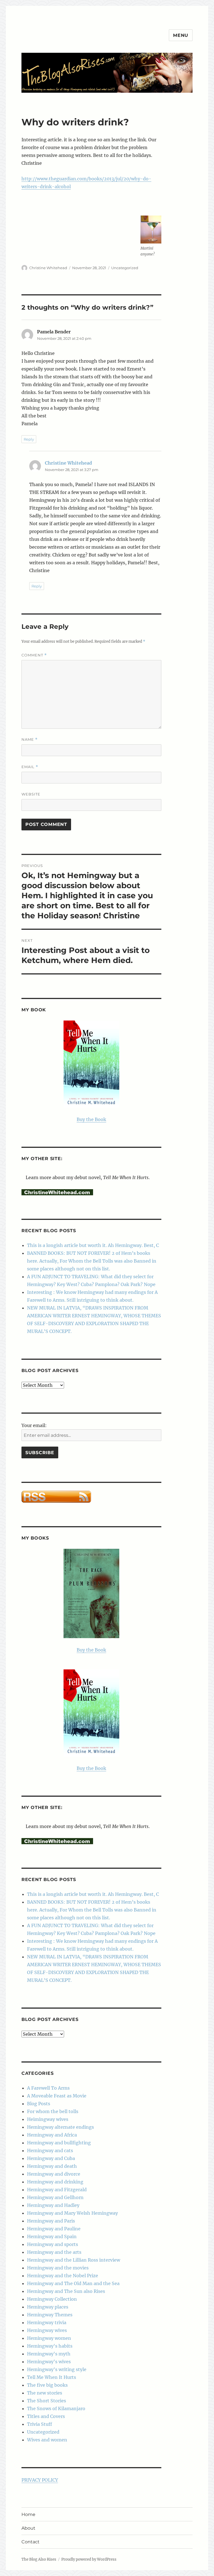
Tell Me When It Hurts (52, 2377)
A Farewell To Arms (48, 2088)
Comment (34, 655)
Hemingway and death (52, 2166)
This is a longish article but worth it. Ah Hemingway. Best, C (93, 1245)
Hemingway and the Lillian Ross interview (74, 2260)
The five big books (47, 2385)
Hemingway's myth (49, 2354)
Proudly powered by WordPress (89, 2559)
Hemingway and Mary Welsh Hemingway (72, 2213)
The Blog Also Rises (39, 2559)
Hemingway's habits (50, 2346)
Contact (31, 2542)
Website (31, 794)
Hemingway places (48, 2307)
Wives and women (47, 2440)
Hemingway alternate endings (60, 2127)
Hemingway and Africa (52, 2135)
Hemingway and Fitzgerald (57, 2190)
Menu (181, 35)
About (28, 2528)
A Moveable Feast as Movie (57, 2096)
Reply (29, 439)
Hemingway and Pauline (54, 2229)
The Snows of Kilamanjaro (56, 2408)
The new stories (45, 2393)
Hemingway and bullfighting (59, 2143)
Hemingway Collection (52, 2299)
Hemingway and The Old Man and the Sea (73, 2283)
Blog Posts (39, 2104)
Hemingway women (49, 2338)
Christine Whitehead (48, 268)
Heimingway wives (48, 2119)
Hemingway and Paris (51, 2221)
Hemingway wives (47, 2330)
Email (30, 767)
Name (30, 739)
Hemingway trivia (47, 2322)
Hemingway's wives (49, 2362)
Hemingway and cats (50, 2150)
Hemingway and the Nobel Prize (63, 2276)
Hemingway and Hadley (53, 2205)
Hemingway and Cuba (51, 2158)
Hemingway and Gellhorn (55, 2197)
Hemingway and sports (53, 2244)
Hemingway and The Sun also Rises (66, 2291)
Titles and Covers (46, 2416)
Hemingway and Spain (52, 2236)
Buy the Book (91, 1119)
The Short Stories (47, 2401)
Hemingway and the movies (58, 2268)
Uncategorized (125, 268)
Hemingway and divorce (54, 2174)
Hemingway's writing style (57, 2369)
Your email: (34, 1425)
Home (28, 2514)
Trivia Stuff (40, 2424)
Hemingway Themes (50, 2315)
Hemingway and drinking (55, 2182)
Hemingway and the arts (54, 2252)
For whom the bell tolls (53, 2111)
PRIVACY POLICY (40, 2480)
